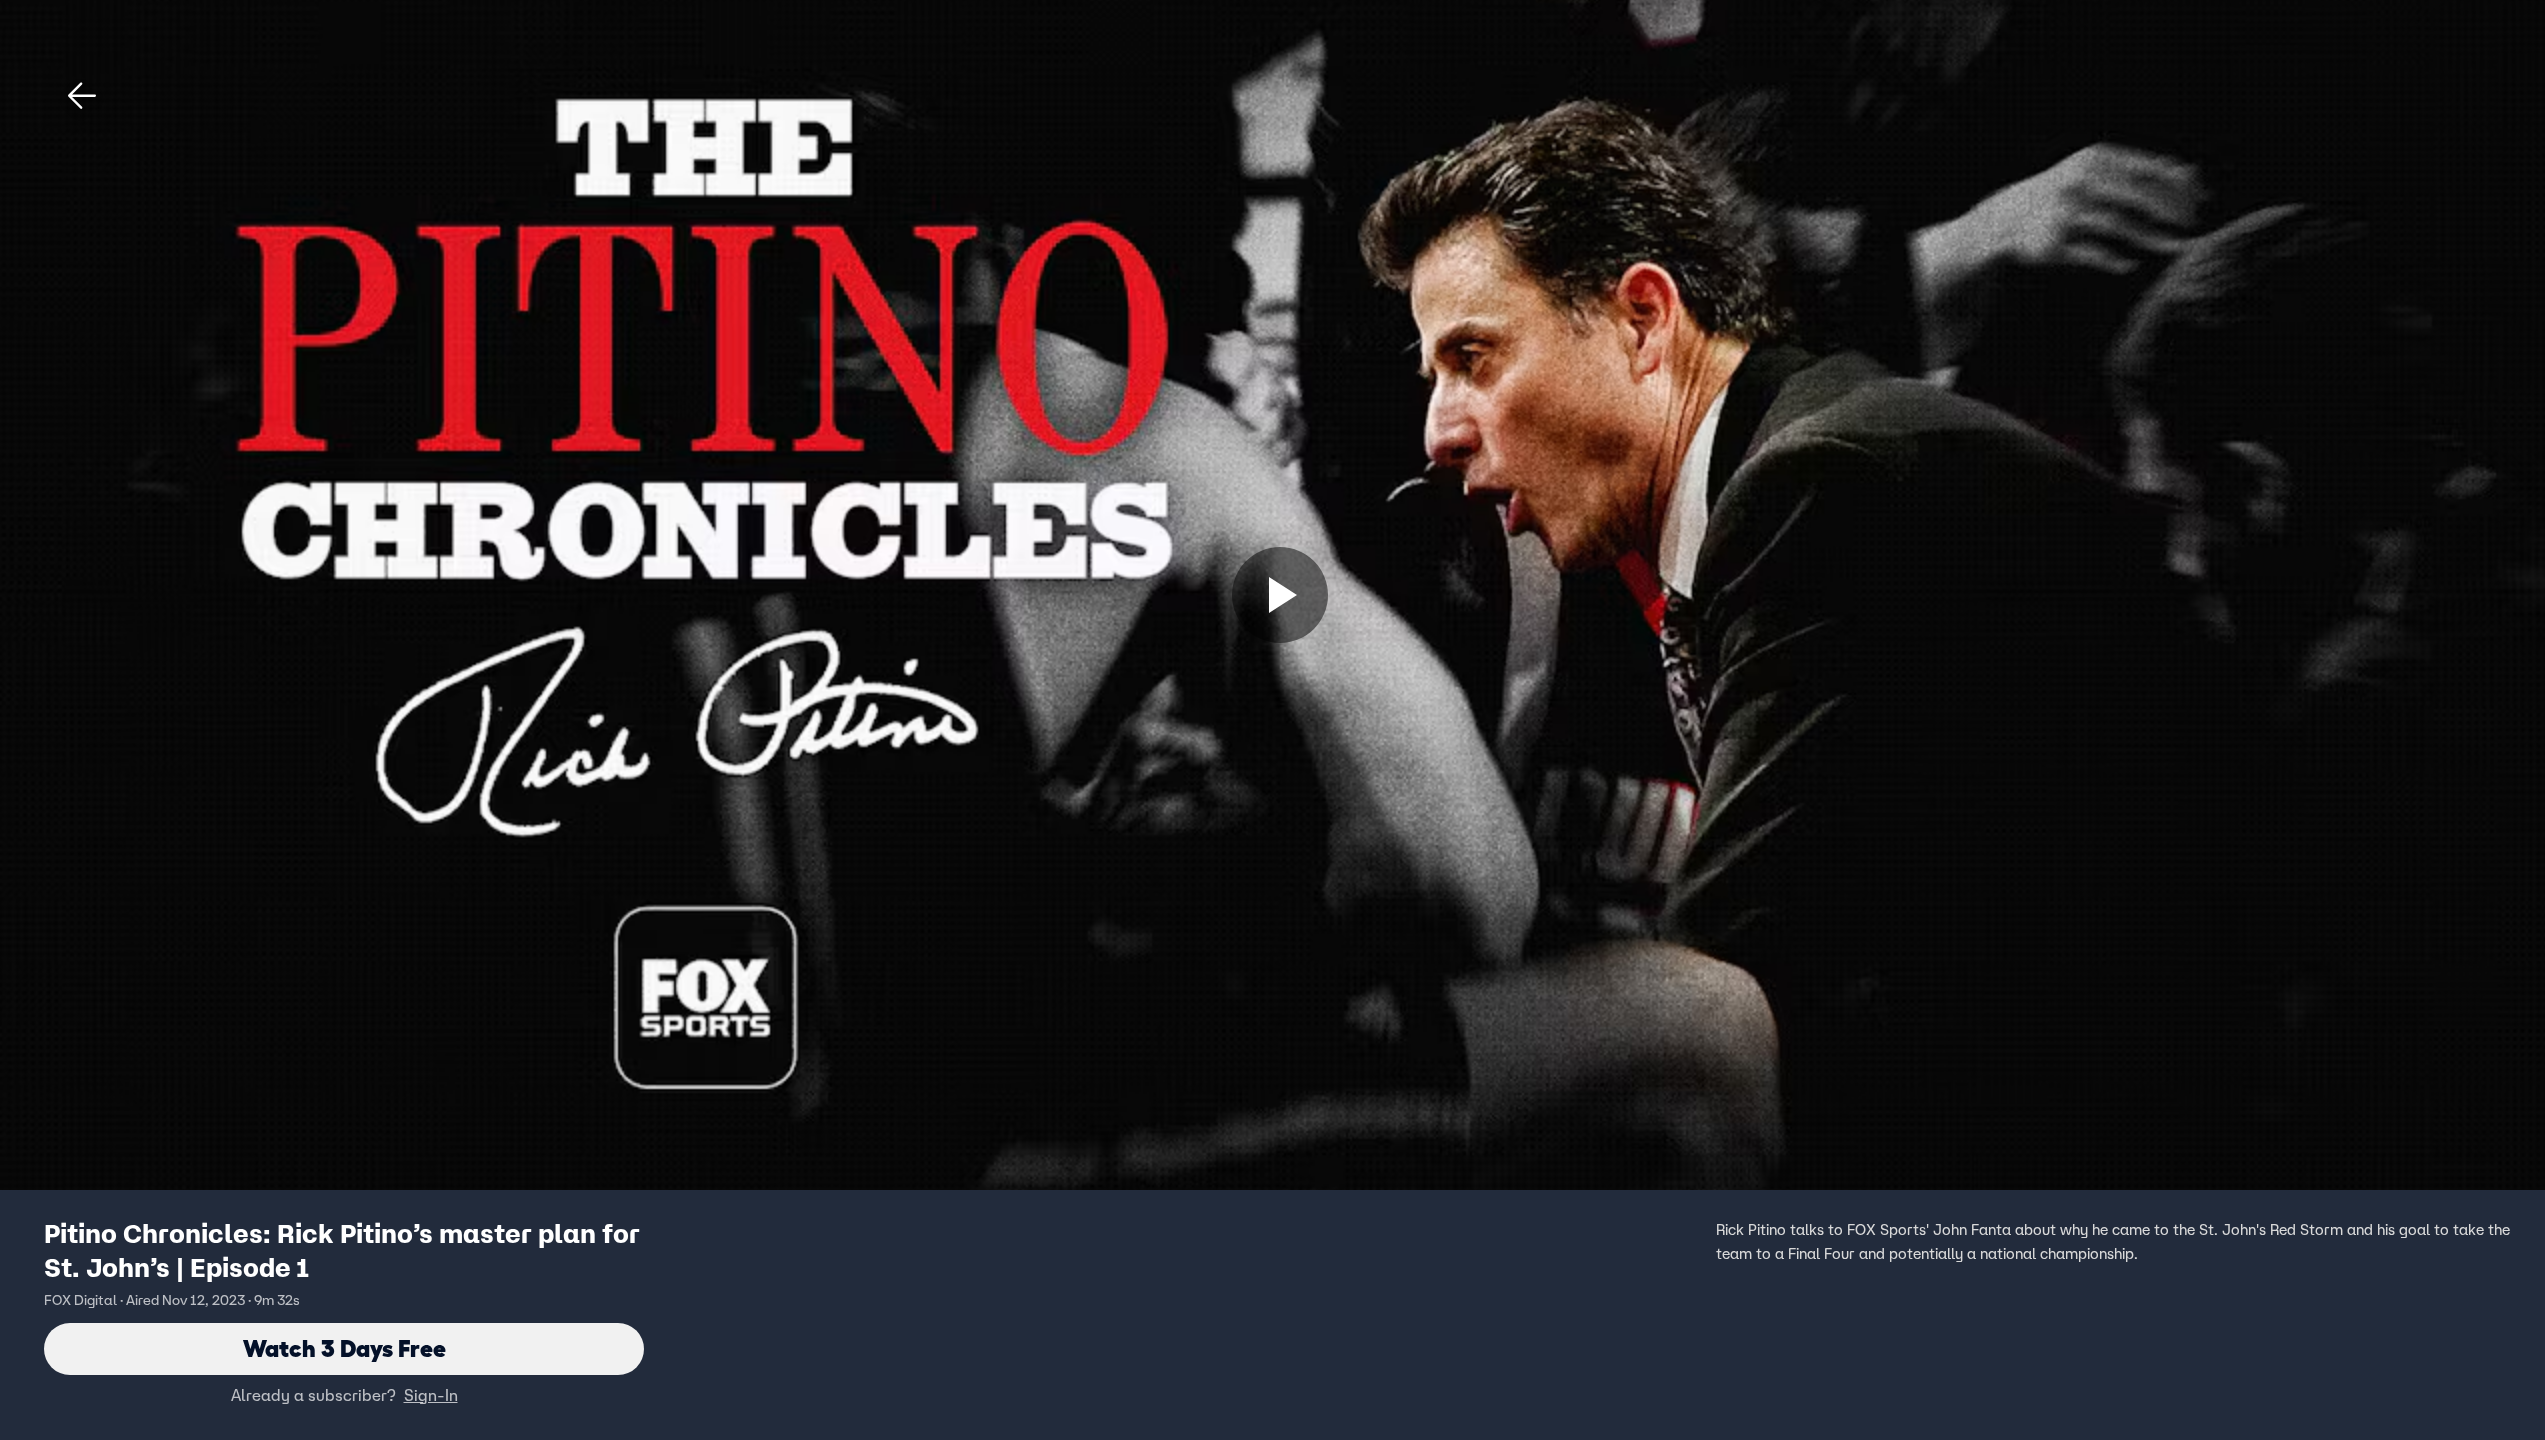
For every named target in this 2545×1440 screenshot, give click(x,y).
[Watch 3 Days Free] (1280, 595)
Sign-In (431, 1395)
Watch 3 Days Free (344, 1348)
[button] (82, 96)
